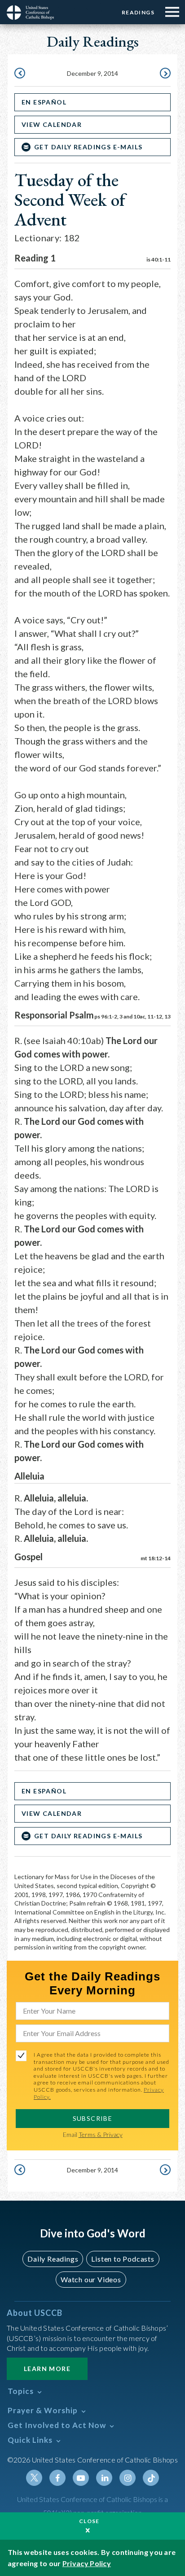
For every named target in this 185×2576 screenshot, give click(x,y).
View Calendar (52, 124)
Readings (138, 12)
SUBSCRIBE (93, 2118)
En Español (44, 102)
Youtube (81, 2478)
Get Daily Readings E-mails (88, 147)
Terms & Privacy (101, 2134)
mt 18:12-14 (156, 1558)
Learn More (47, 2369)
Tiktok (151, 2478)
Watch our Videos (91, 2279)
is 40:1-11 (159, 259)
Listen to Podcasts (123, 2259)
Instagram (128, 2478)
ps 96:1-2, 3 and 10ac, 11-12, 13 (132, 1016)
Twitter (34, 2478)
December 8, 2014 (21, 74)
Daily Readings (53, 2259)
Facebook (57, 2478)
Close (89, 2521)
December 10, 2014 (164, 74)
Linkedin (104, 2478)
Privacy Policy (87, 2563)
